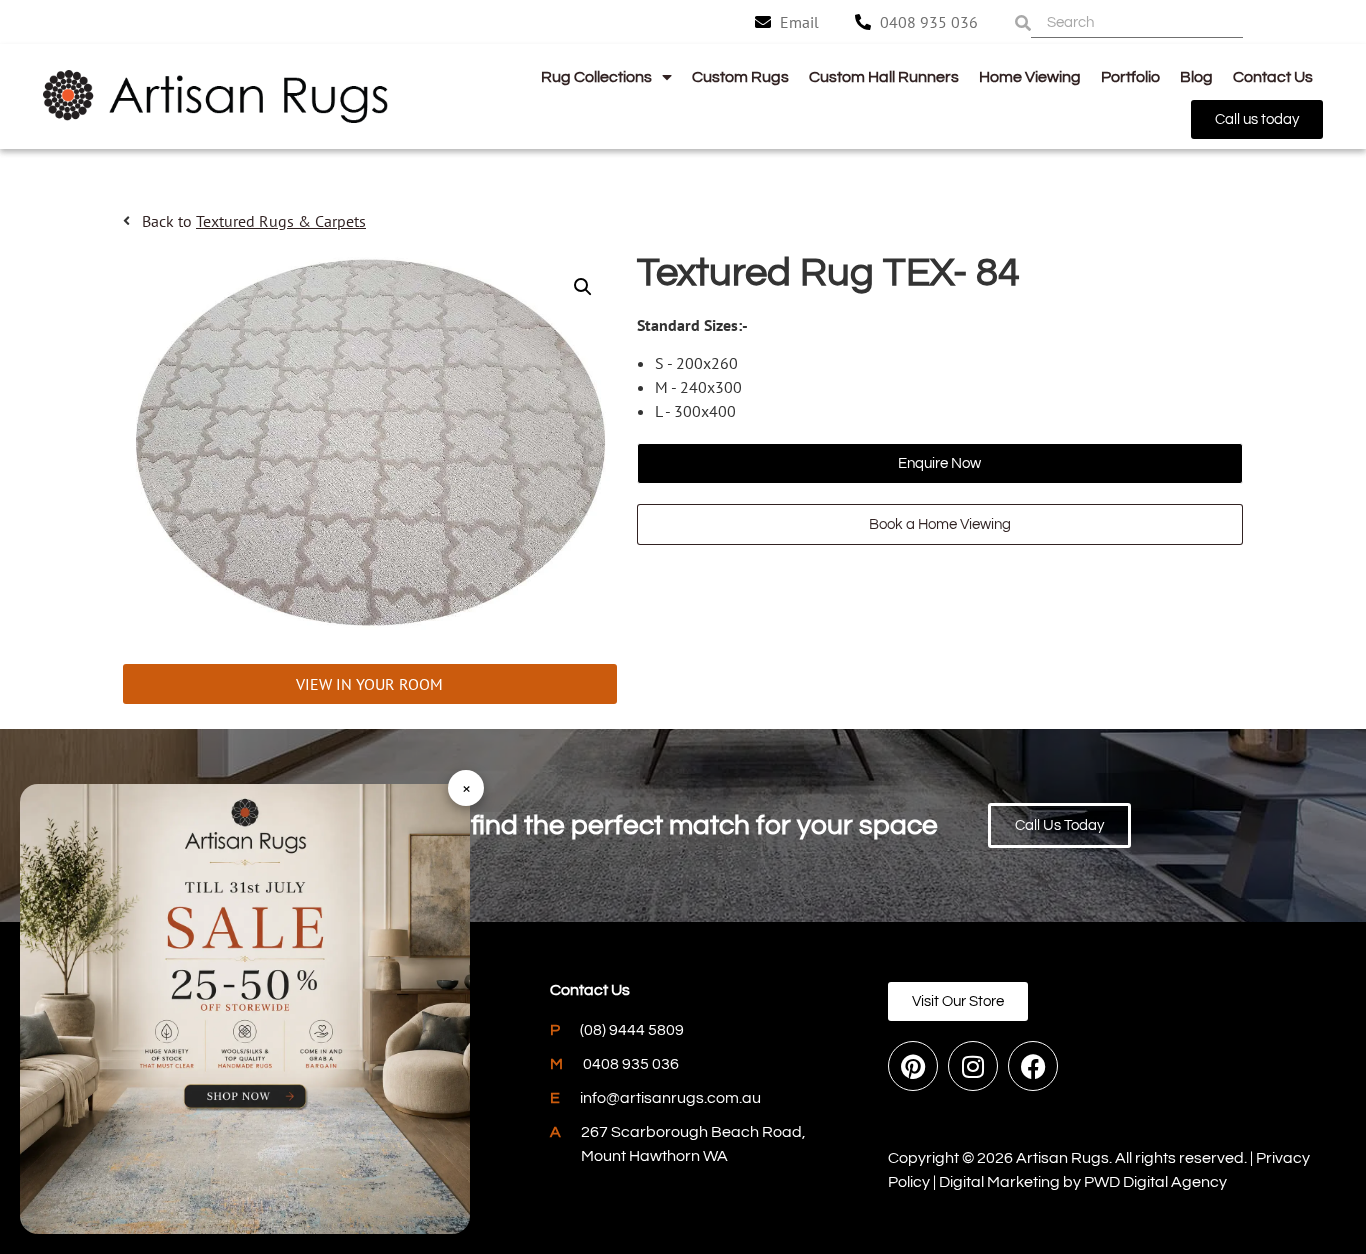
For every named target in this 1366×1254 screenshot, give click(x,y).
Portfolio (1130, 77)
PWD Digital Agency (1155, 1182)
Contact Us (1273, 77)
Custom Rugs (740, 77)
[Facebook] (1033, 1066)
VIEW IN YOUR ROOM (369, 684)
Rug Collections (596, 77)
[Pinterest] (913, 1066)
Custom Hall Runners (884, 77)
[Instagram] (973, 1066)
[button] (583, 287)
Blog (1196, 77)
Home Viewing (1030, 77)
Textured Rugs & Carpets (281, 221)
